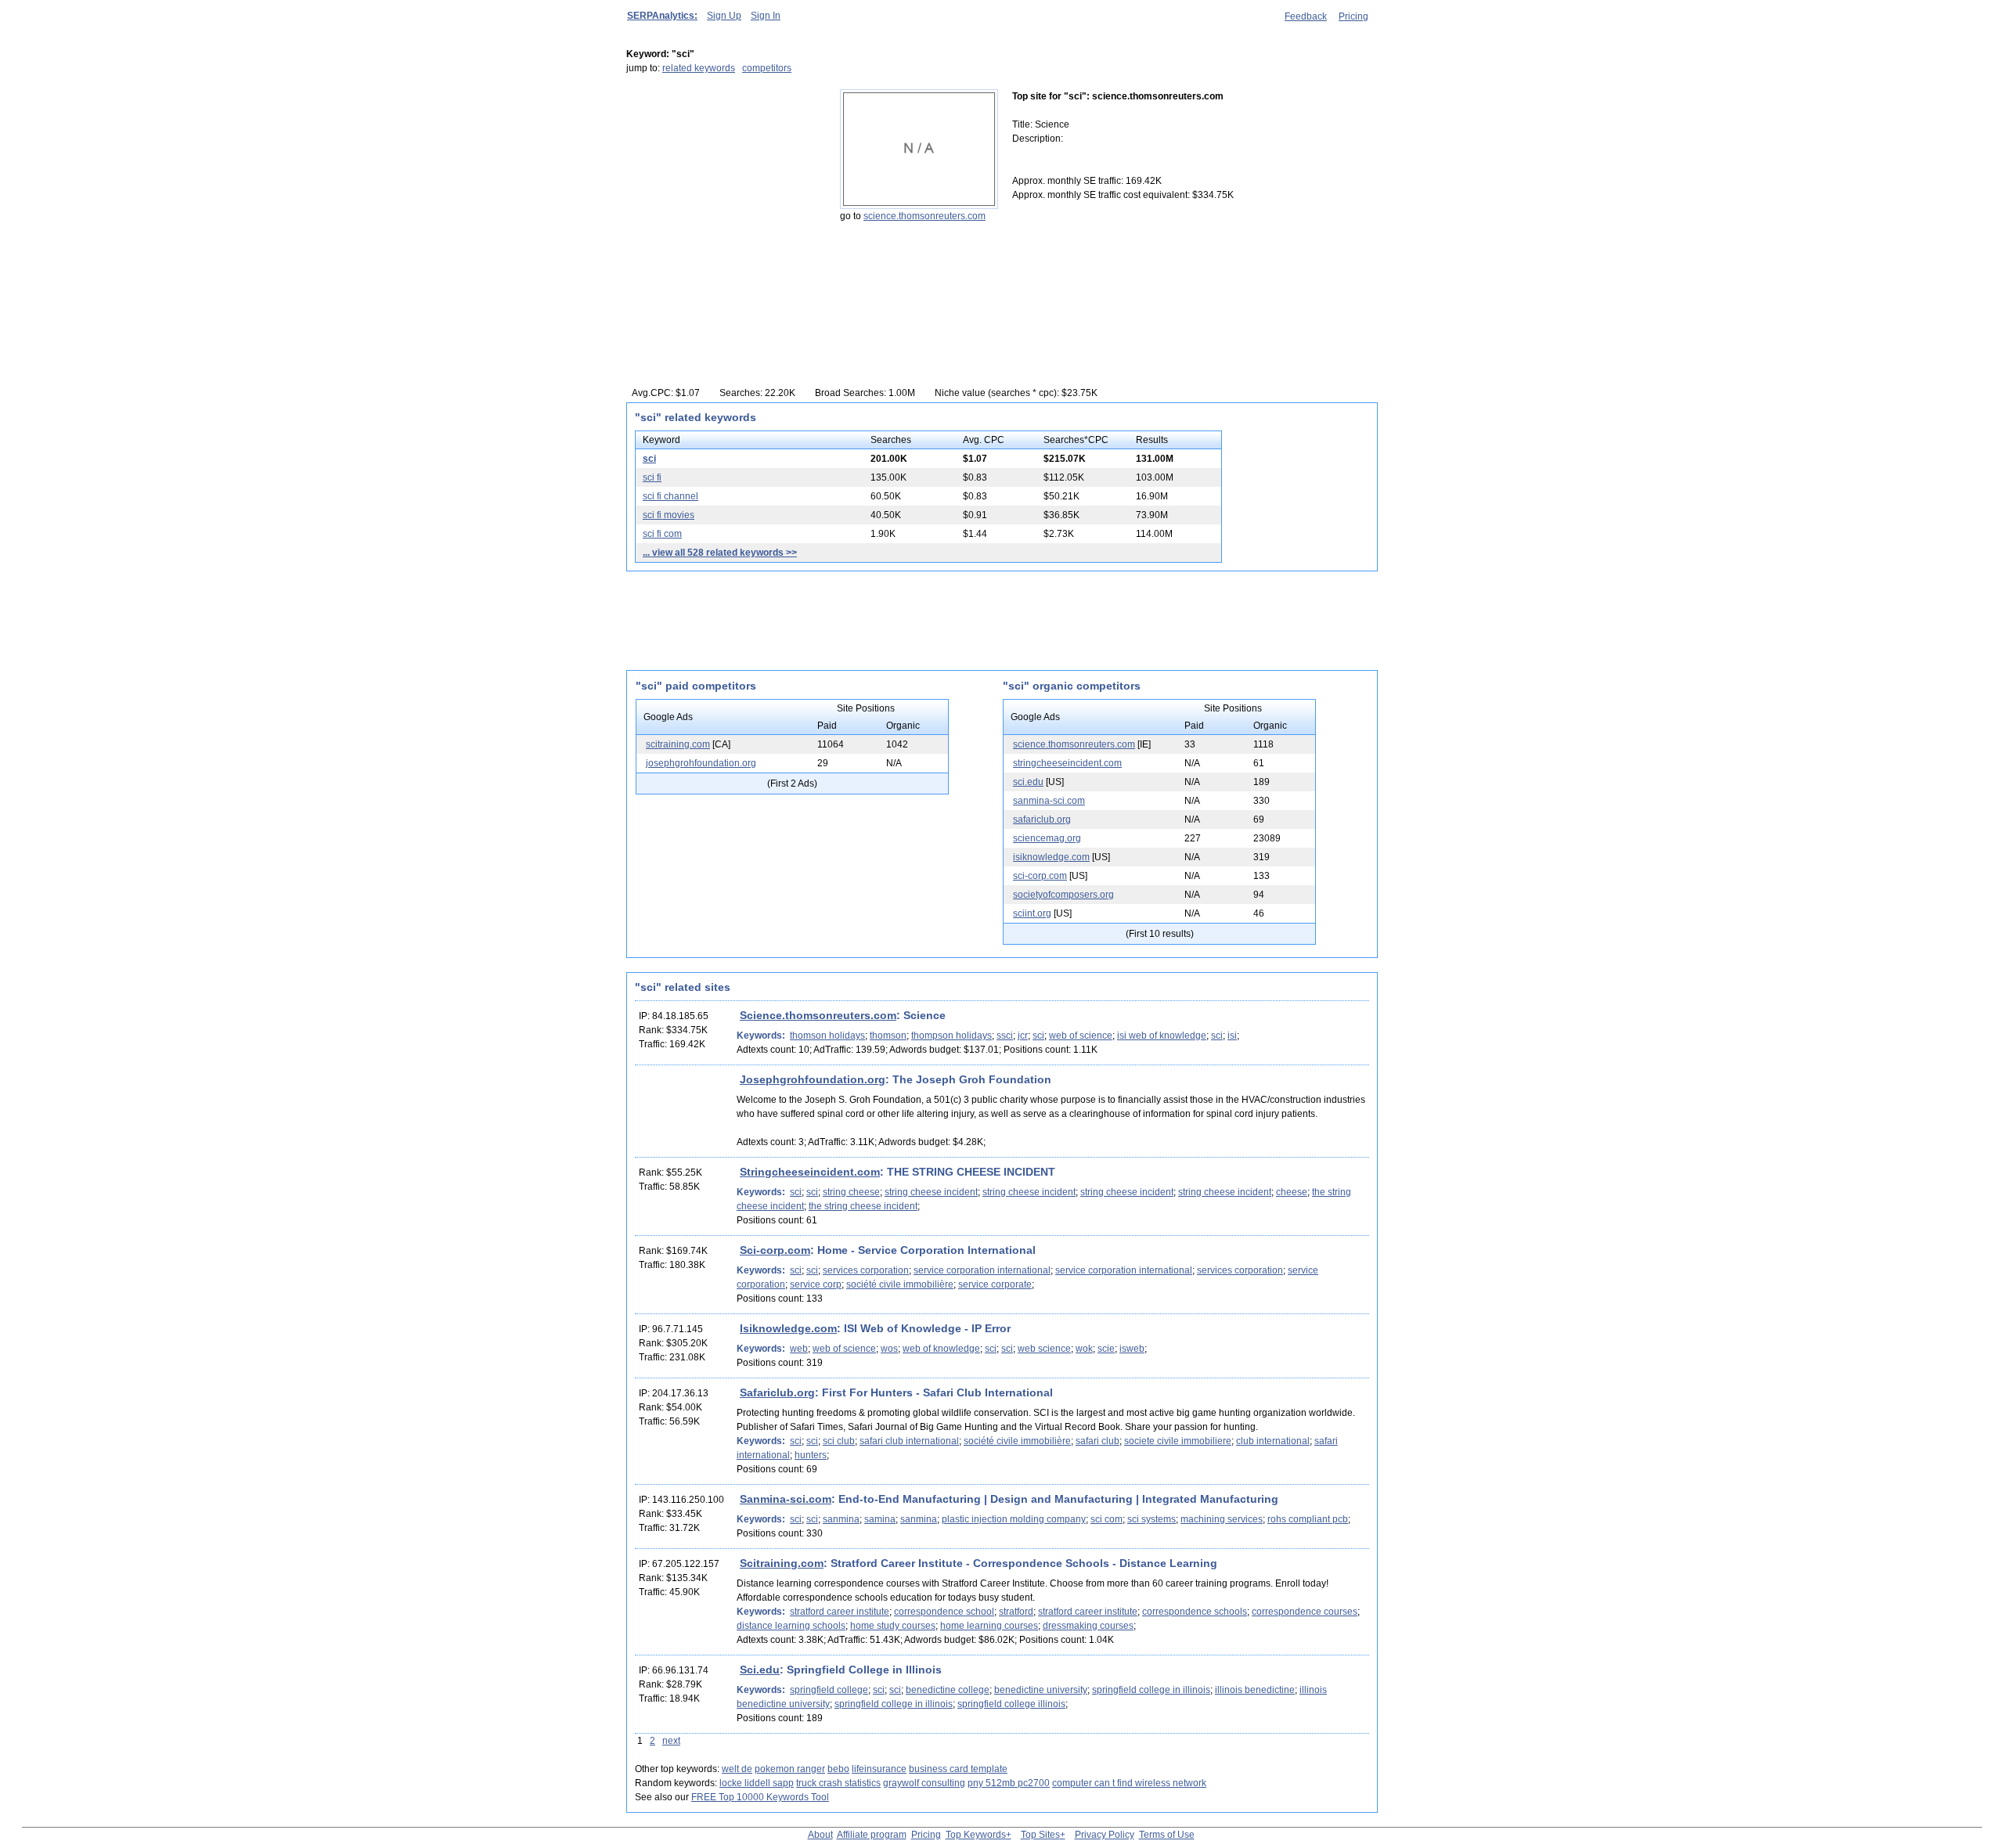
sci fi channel (670, 496)
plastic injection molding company (1014, 1519)
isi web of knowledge (1162, 1036)
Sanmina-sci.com (786, 1499)
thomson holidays (827, 1036)
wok (1084, 1349)
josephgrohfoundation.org (701, 763)
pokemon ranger (790, 1769)
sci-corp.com (1040, 876)
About (820, 1835)
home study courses (893, 1626)
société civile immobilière (900, 1284)
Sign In (766, 16)
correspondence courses (1305, 1612)
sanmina (841, 1519)
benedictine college (948, 1690)
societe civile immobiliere (1178, 1441)
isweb (1132, 1349)
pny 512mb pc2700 (1009, 1783)
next (671, 1741)
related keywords (699, 68)
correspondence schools (1195, 1612)
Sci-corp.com (775, 1250)
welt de (737, 1769)
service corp (816, 1284)
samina (880, 1519)
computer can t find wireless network (1129, 1783)
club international (1273, 1441)
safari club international (909, 1441)
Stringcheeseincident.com (810, 1172)
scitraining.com (678, 744)
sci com (1107, 1519)
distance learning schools (791, 1626)
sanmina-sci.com (1049, 801)
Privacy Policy (1105, 1835)
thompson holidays (952, 1036)
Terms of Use (1167, 1835)
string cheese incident (931, 1192)
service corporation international (982, 1270)
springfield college (829, 1690)
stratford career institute (840, 1612)
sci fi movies (669, 515)
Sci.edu (760, 1670)
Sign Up (724, 16)
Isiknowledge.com (788, 1328)
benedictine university (1041, 1690)
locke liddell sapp (757, 1783)
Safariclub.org (777, 1392)
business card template (958, 1769)
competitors (767, 68)
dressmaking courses (1088, 1626)
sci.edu (1028, 782)
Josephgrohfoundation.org (813, 1079)
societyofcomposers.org (1063, 895)
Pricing (1353, 16)
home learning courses (989, 1626)
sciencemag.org (1047, 838)
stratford (1016, 1612)
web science (1044, 1349)
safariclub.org (1042, 820)
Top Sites (1040, 1835)
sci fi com (662, 534)
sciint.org (1032, 913)
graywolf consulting (924, 1783)
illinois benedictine (1255, 1690)
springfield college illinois (1011, 1704)
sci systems (1152, 1519)
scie (1106, 1349)
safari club (1098, 1441)
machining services (1222, 1519)
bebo (838, 1769)
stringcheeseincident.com (1067, 763)
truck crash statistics (838, 1783)
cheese (1292, 1192)
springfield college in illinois (1151, 1690)
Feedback (1306, 16)
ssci (1005, 1036)
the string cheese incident (863, 1206)
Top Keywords (976, 1835)
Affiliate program (872, 1835)
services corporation (866, 1270)
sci (649, 459)
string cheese (851, 1192)
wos (889, 1349)
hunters (811, 1455)
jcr (1023, 1036)
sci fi (652, 477)
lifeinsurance (879, 1769)
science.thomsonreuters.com (925, 216)
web (799, 1349)
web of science (1081, 1036)
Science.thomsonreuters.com (818, 1015)
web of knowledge (941, 1349)
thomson (888, 1036)
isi (1232, 1036)
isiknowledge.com (1051, 857)
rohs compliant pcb (1308, 1519)
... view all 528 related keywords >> (720, 553)
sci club (839, 1441)
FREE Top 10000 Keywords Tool (760, 1797)
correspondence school (944, 1612)
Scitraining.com (782, 1563)
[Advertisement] (724, 187)
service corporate (995, 1284)
